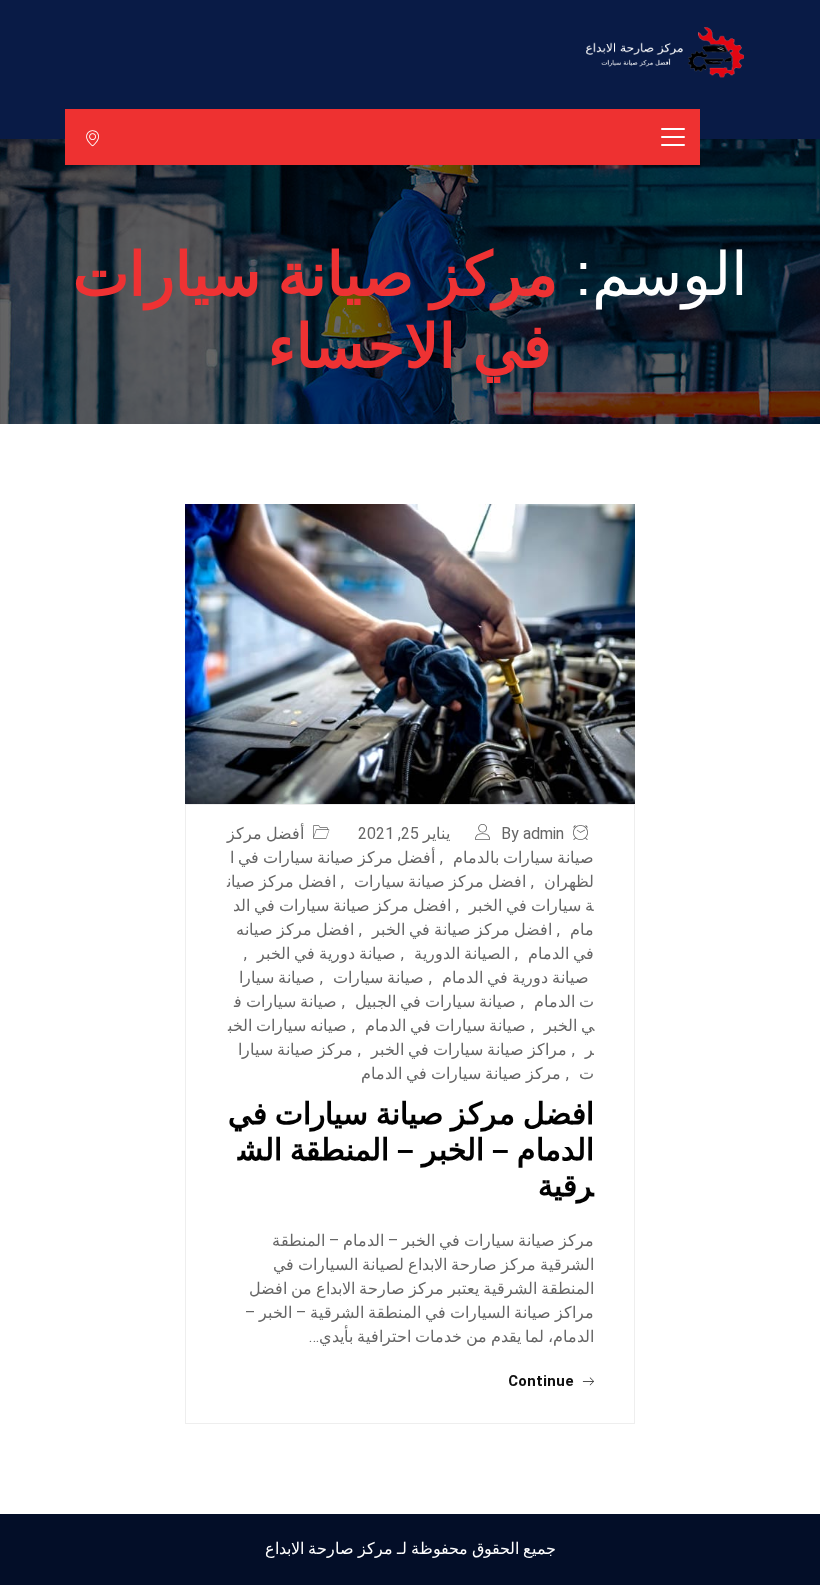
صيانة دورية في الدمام (515, 977)
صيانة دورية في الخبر (326, 953)
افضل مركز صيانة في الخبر (462, 929)
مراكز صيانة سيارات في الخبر (469, 1049)
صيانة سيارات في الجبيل (435, 1001)
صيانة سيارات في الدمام (445, 1025)
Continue (543, 1381)
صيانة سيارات (378, 977)
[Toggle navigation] (673, 137)
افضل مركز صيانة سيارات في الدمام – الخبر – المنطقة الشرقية (411, 1149)
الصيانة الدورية (462, 953)
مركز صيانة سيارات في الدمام (461, 1073)
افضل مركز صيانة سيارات (440, 881)
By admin (532, 833)
